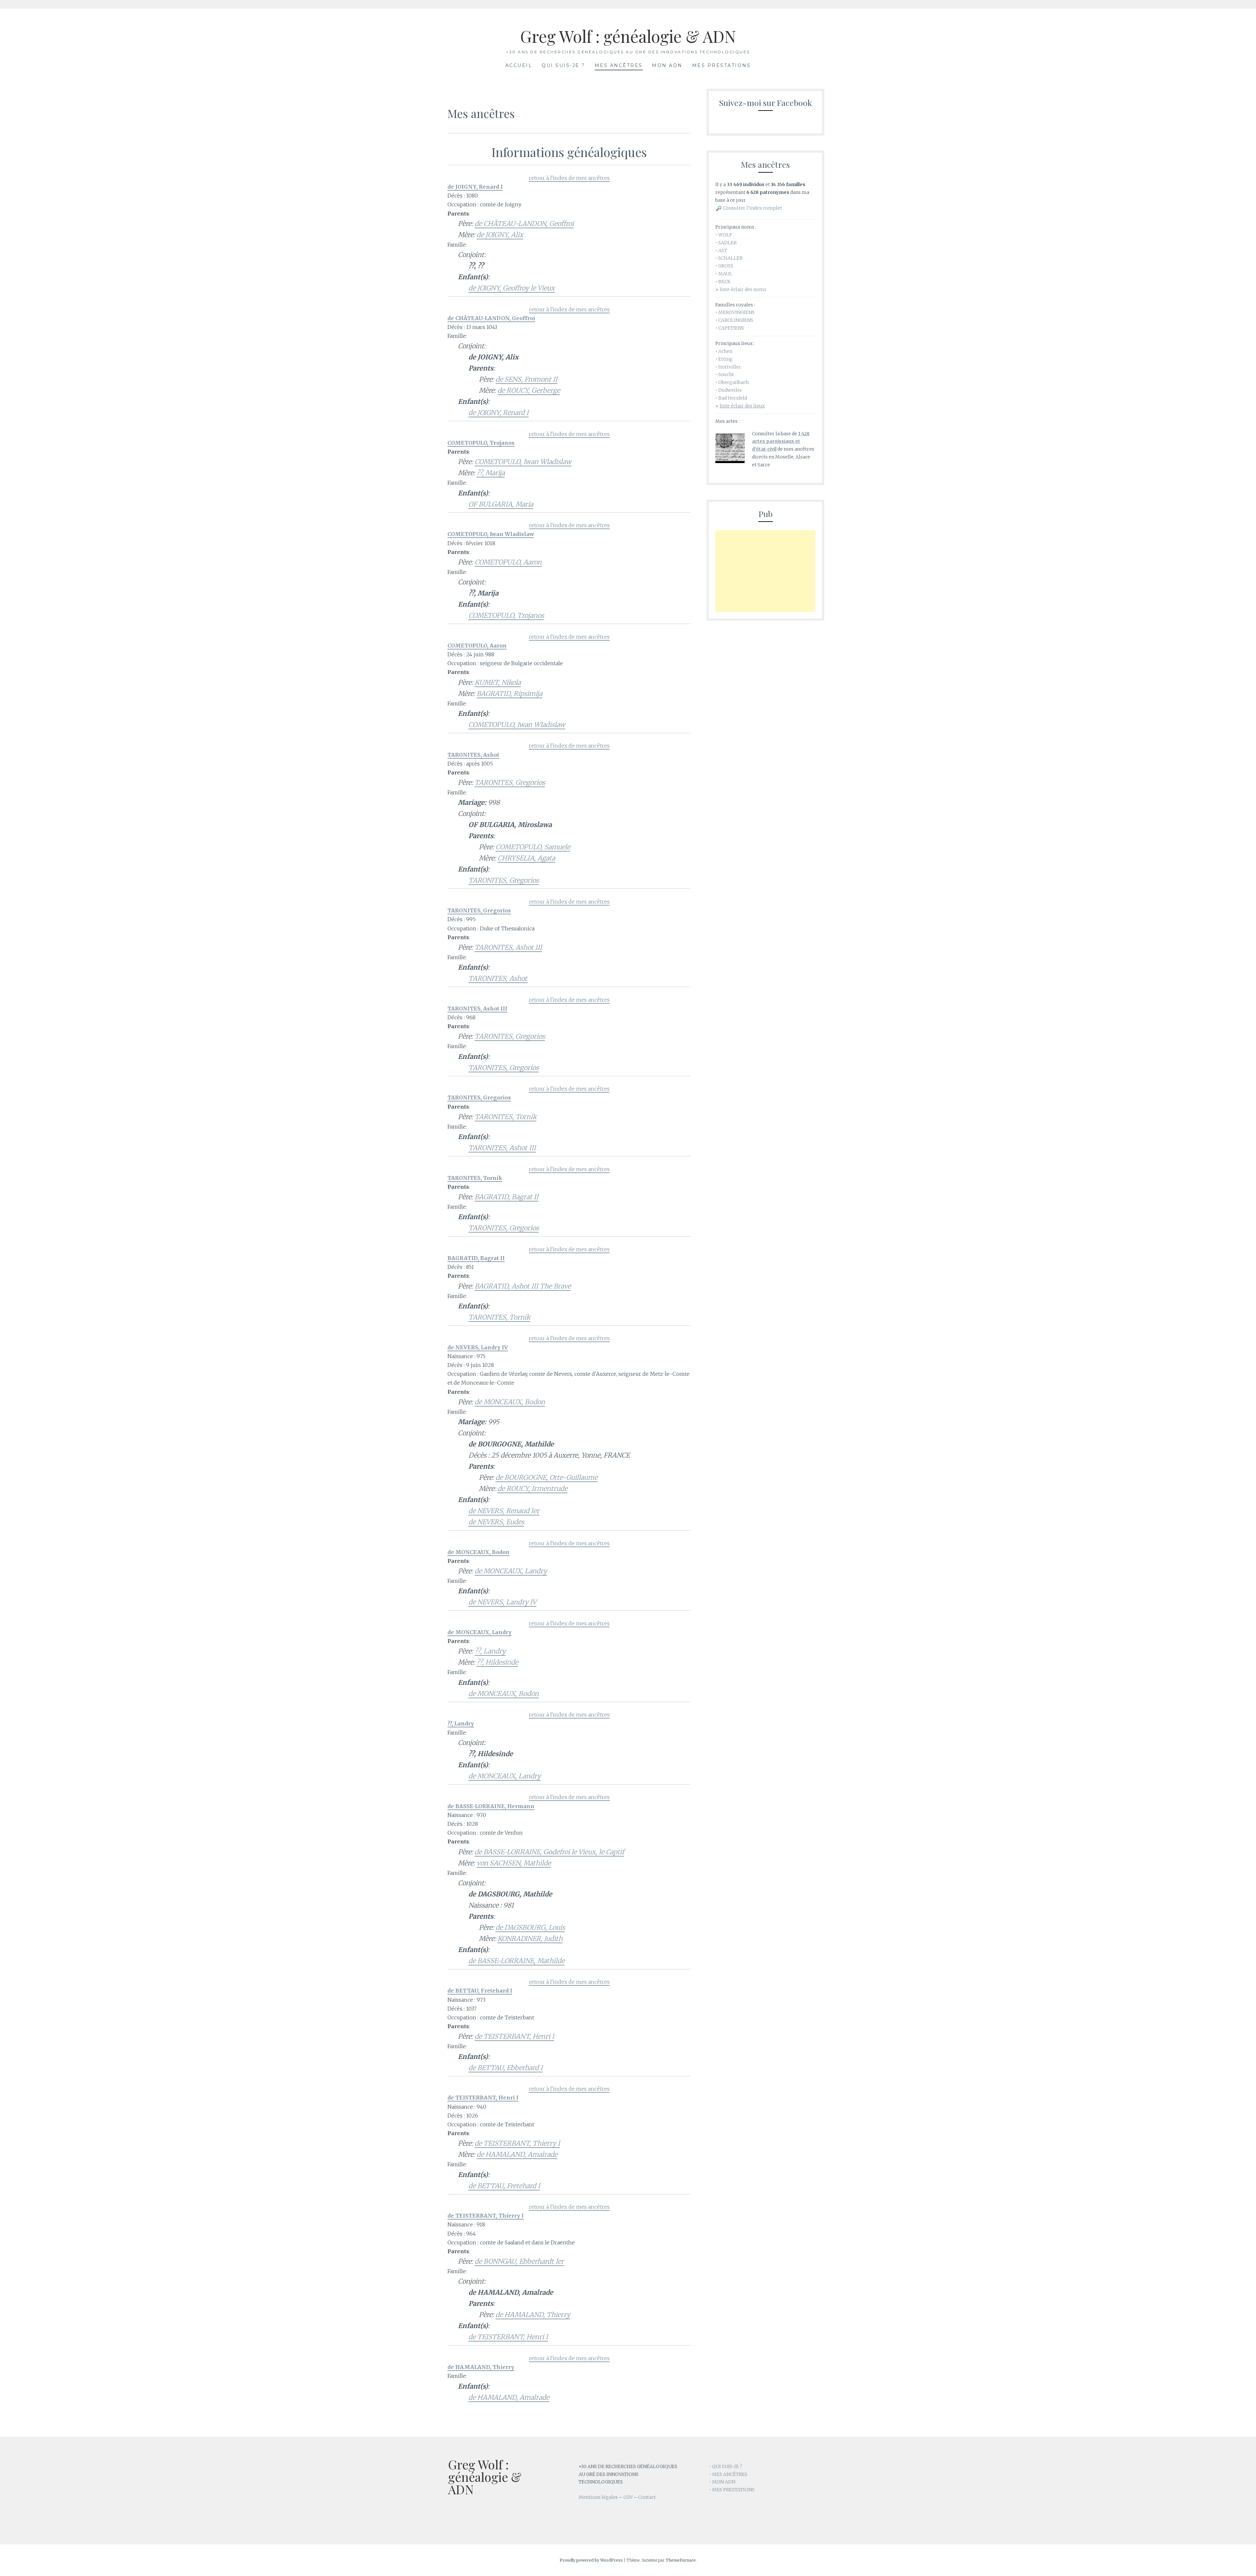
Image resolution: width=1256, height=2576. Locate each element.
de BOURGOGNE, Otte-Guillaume (547, 1477)
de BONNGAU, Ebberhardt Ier (519, 2261)
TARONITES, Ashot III (508, 947)
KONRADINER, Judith (530, 1938)
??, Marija (491, 473)
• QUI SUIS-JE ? (726, 2466)
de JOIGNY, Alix (500, 235)
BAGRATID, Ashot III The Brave (523, 1286)
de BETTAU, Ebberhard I (506, 2068)
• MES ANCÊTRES (728, 2474)
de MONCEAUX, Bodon (510, 1402)
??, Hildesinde (497, 1662)
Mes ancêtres (619, 65)
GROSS (726, 266)
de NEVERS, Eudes (496, 1522)
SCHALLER (730, 258)
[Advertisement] (765, 571)
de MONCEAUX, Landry (511, 1571)
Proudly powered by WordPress (591, 2560)
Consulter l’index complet (752, 208)
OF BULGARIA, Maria (501, 504)
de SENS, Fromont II (526, 379)
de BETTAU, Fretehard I (504, 2186)
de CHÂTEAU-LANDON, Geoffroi (524, 224)
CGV (628, 2497)
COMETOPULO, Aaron (508, 562)
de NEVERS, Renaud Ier (504, 1511)
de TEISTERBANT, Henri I (514, 2036)
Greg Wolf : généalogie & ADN (628, 36)
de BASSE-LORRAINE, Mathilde (516, 1961)
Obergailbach (733, 382)
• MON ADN (722, 2482)
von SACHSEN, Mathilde (514, 1863)
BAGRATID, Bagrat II (506, 1197)
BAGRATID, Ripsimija (509, 693)
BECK (724, 282)
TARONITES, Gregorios (510, 782)
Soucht (726, 374)
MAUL (725, 274)
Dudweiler (730, 390)
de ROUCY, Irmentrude (532, 1488)
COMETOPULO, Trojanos (506, 615)
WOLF (725, 235)
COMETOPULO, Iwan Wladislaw (523, 462)
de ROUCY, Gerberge (529, 390)
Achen (725, 351)
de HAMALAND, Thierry (533, 2315)
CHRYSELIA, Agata (526, 858)
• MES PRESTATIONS (732, 2490)
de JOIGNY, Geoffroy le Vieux (512, 288)
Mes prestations (722, 65)
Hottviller (730, 367)
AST (723, 251)
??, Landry (490, 1651)
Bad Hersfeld (733, 398)
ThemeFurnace (681, 2560)
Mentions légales (598, 2497)
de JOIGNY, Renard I (498, 413)
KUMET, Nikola (498, 682)
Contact (647, 2497)
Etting (725, 359)
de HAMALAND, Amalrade (517, 2154)
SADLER (727, 243)
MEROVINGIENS (736, 312)
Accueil (519, 65)
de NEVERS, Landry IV (502, 1602)
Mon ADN (667, 65)
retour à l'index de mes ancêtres (569, 178)
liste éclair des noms (743, 289)
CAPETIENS (731, 328)
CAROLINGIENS (736, 320)
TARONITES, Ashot (498, 978)
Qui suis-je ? (563, 65)
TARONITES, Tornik (506, 1117)
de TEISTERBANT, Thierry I (517, 2143)
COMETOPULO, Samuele (533, 847)
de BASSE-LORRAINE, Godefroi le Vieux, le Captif (549, 1852)
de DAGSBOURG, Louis (530, 1927)
